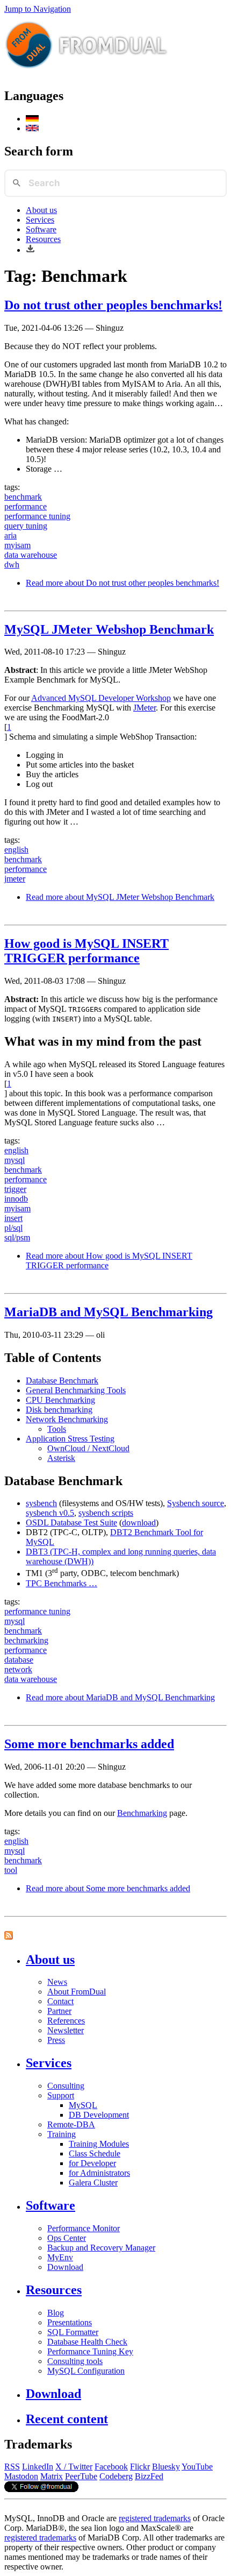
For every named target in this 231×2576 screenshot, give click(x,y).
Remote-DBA (71, 2124)
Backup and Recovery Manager (101, 2248)
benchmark (23, 497)
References (66, 2021)
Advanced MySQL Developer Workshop (101, 698)
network (18, 1669)
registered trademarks (155, 2518)
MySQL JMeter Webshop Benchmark (109, 629)
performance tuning (37, 516)
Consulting (66, 2086)
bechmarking (26, 1640)
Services (40, 220)
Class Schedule (95, 2153)
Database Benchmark (62, 1381)
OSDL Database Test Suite (71, 1523)
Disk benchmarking (59, 1410)
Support (61, 2095)
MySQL (83, 2105)
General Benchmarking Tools (76, 1390)
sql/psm (17, 1237)
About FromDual (77, 1992)
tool (11, 1870)
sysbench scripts (106, 1513)
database (19, 1660)
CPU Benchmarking (60, 1400)
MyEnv (60, 2257)
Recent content (67, 2419)
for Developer (92, 2163)
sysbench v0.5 (50, 1513)
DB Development (99, 2115)
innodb (16, 1199)
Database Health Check (87, 2342)
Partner (59, 2011)
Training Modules (99, 2144)
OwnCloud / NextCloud (88, 1448)
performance (26, 506)
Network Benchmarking (67, 1419)
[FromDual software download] (30, 250)
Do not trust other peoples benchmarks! (113, 305)
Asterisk (61, 1458)
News (57, 1982)
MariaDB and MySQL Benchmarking (109, 1312)
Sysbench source (196, 1503)
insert (13, 1218)
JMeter (145, 708)
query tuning (26, 526)
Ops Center (67, 2238)
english (16, 850)
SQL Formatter (73, 2332)
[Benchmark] (32, 119)
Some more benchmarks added (89, 1744)
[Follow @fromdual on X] (41, 2489)
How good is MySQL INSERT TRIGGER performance (86, 951)
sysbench (41, 1503)
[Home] (86, 73)
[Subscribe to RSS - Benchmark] (9, 1937)
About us (41, 210)
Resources (43, 239)
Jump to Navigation (38, 9)
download (139, 1523)
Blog (56, 2313)
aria (10, 535)
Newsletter (66, 2030)
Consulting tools (75, 2361)
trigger (15, 1189)
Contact (60, 2001)
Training (62, 2134)
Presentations (70, 2322)
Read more (122, 583)
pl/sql (13, 1228)
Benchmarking (142, 1813)
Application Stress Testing (70, 1439)
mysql (15, 1160)
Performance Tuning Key (90, 2351)
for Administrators (99, 2173)
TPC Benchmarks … (62, 1583)
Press (56, 2040)
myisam (17, 545)
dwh (12, 565)
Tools (57, 1429)
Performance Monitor (84, 2228)
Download (65, 2267)
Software (41, 229)
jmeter (15, 879)
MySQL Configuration (86, 2371)
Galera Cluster (93, 2183)
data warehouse (31, 555)
